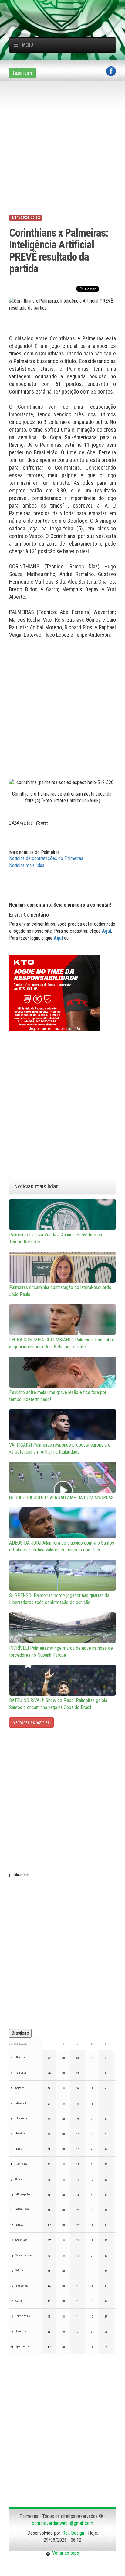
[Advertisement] (67, 8)
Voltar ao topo (65, 2553)
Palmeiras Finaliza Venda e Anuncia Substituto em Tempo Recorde (56, 1238)
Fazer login (22, 73)
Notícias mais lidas (27, 865)
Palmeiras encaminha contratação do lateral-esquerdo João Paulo (60, 1291)
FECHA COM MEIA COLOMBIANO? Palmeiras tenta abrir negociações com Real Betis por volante (62, 1343)
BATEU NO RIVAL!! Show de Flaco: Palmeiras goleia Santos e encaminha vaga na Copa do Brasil (58, 1704)
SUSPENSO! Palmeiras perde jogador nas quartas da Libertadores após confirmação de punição (59, 1599)
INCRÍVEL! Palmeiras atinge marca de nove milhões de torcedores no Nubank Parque (61, 1652)
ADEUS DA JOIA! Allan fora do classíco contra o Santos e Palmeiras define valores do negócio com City (62, 1546)
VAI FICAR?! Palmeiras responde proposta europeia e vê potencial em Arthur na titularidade (60, 1448)
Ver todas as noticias (31, 1722)
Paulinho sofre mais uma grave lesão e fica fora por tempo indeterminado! (58, 1396)
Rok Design (73, 2533)
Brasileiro (20, 2033)
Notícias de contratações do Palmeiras (46, 858)
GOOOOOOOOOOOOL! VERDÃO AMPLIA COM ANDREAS (61, 1498)
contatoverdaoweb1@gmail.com (62, 2523)
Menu (28, 45)
